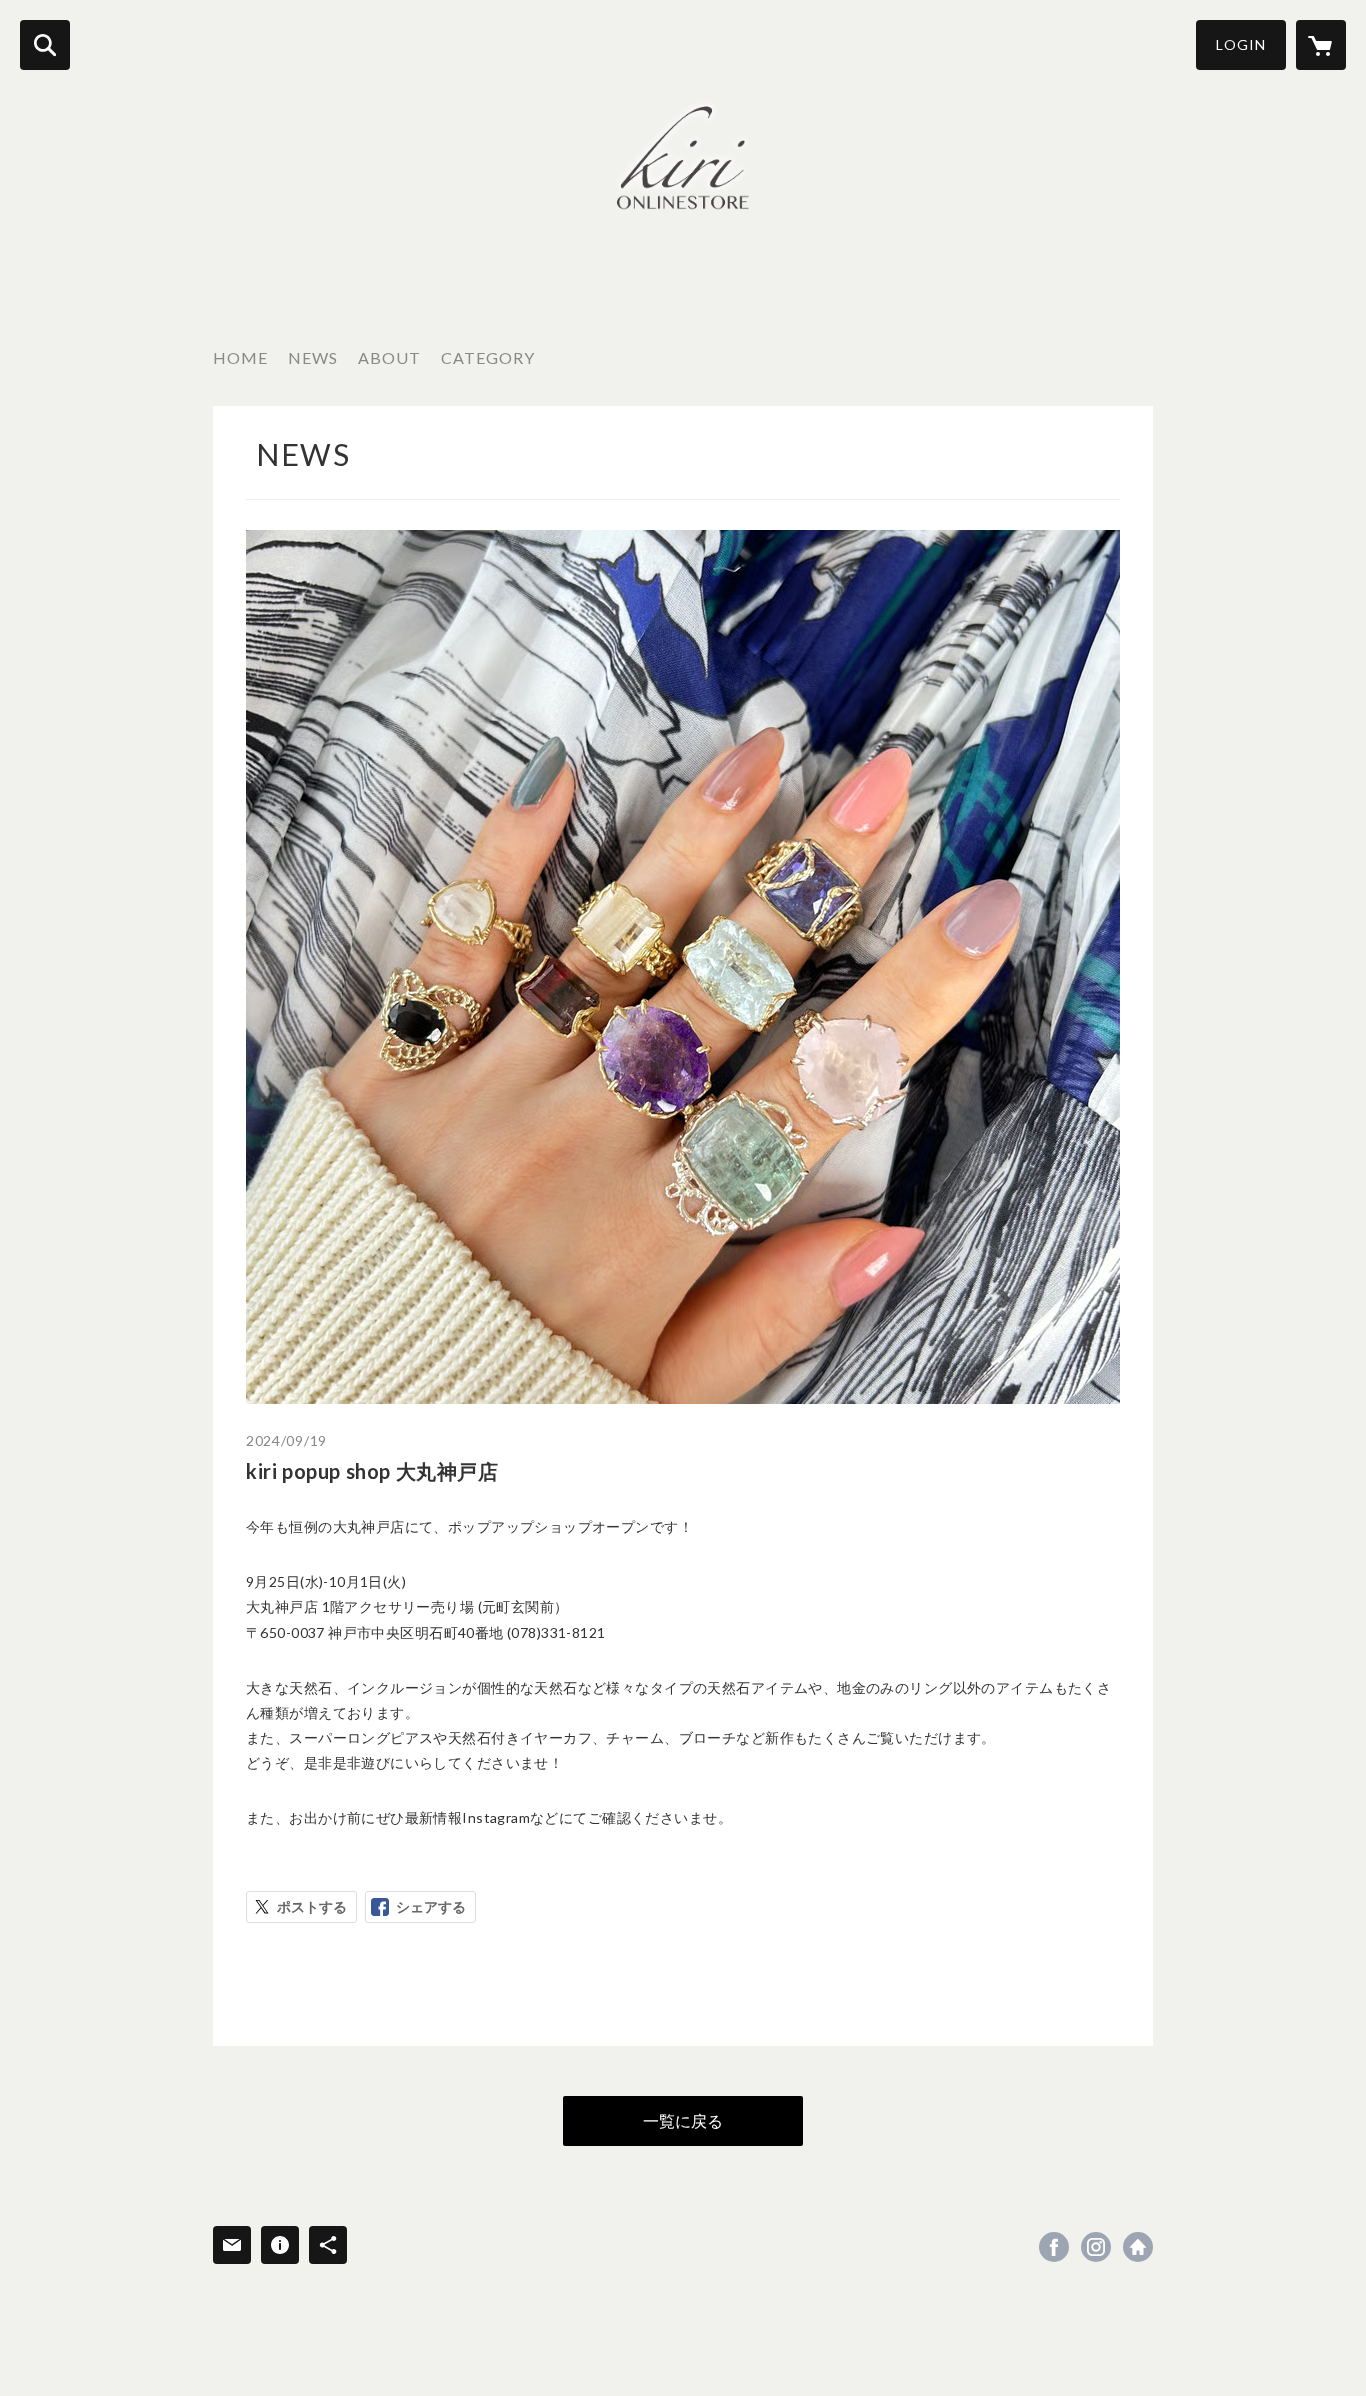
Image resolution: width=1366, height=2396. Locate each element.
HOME (240, 357)
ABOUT (389, 357)
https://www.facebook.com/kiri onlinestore (1054, 2247)
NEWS (313, 357)
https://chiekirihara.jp (1138, 2247)
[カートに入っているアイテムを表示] (1321, 45)
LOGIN (1241, 44)
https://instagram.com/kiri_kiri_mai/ (1096, 2247)
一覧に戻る (683, 2120)
